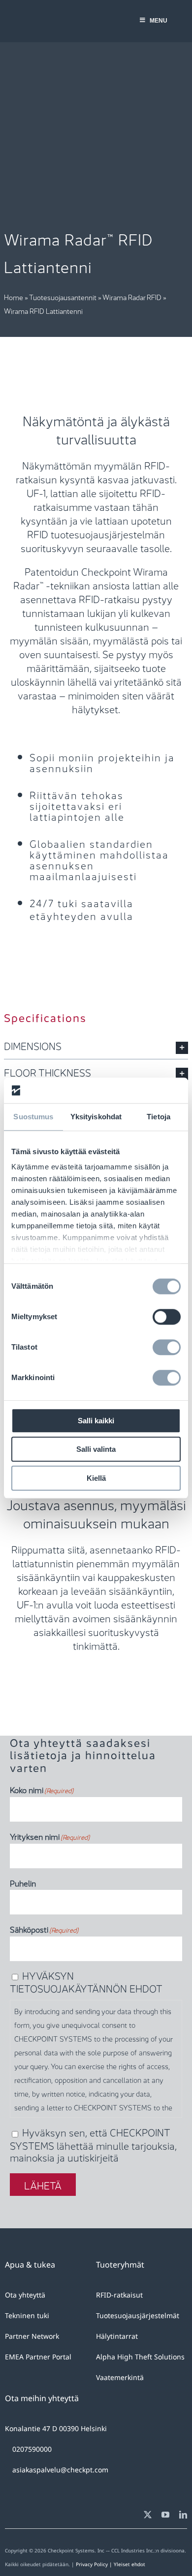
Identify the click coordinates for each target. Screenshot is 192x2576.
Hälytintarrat (117, 2336)
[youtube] (165, 2515)
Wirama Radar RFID (132, 297)
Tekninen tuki (27, 2315)
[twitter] (148, 2515)
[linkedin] (183, 2515)
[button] (96, 1046)
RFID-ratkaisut (119, 2295)
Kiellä (96, 1478)
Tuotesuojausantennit (63, 297)
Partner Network (32, 2336)
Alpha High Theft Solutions (140, 2357)
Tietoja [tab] (159, 1117)
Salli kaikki (96, 1421)
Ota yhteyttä (25, 2295)
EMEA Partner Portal (38, 2357)
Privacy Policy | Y (96, 2564)
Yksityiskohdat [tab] (96, 1117)
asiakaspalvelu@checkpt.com (60, 2470)
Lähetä (43, 2185)
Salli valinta (96, 1450)
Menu (159, 21)
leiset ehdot (131, 2564)
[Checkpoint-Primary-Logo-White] (47, 18)
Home (14, 297)
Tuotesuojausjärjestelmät (138, 2315)
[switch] (167, 1317)
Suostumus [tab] (33, 1117)
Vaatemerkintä (120, 2377)
